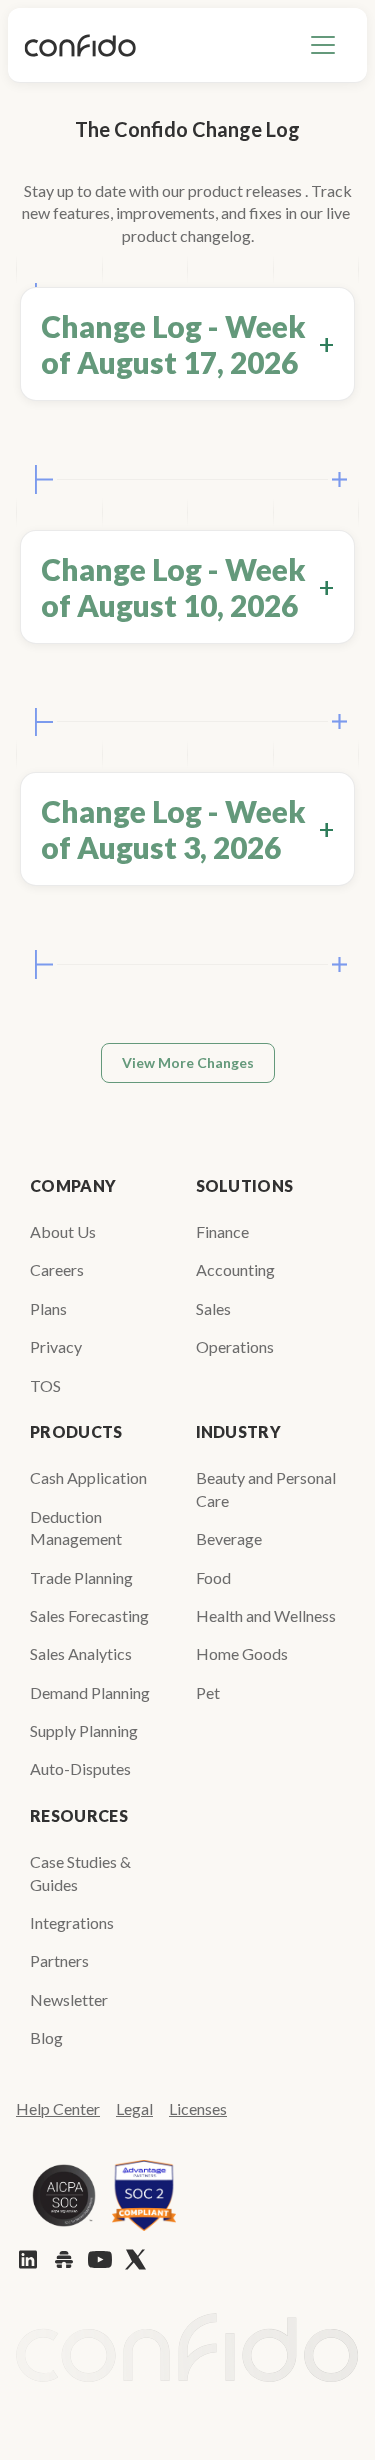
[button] (323, 45)
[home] (80, 44)
